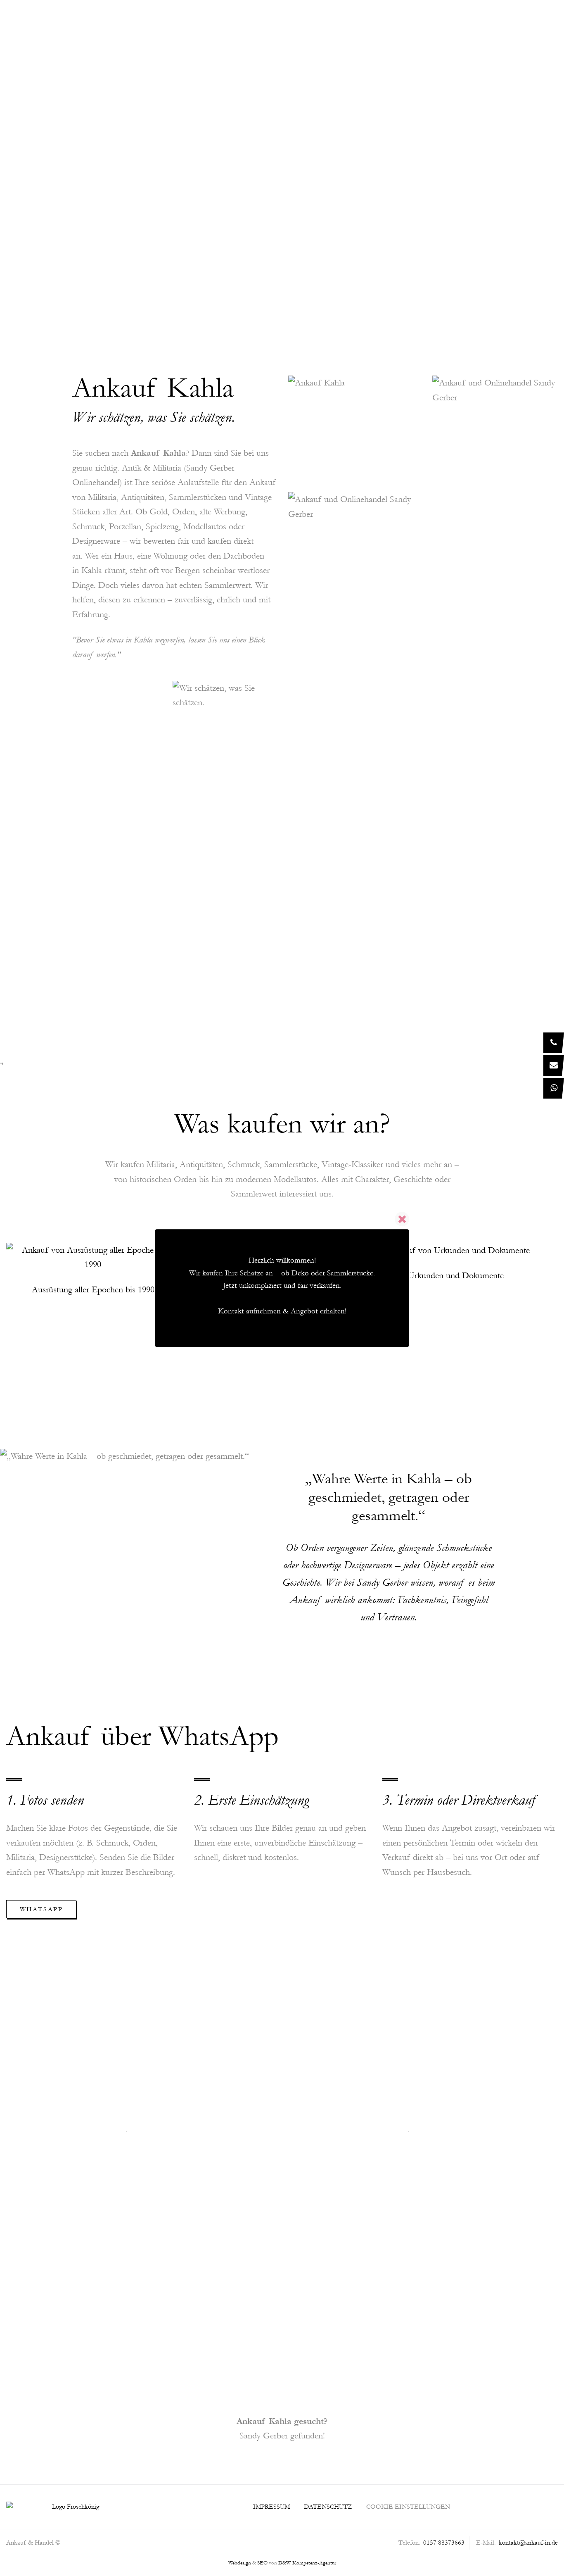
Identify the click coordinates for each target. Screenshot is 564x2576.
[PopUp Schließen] (402, 1219)
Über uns (263, 21)
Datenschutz (328, 2507)
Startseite (209, 21)
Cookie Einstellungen (408, 2507)
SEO (262, 2563)
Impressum (271, 2507)
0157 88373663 (298, 200)
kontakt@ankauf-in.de (528, 2543)
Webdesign (240, 2563)
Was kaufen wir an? (337, 21)
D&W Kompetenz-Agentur (307, 2563)
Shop (523, 21)
